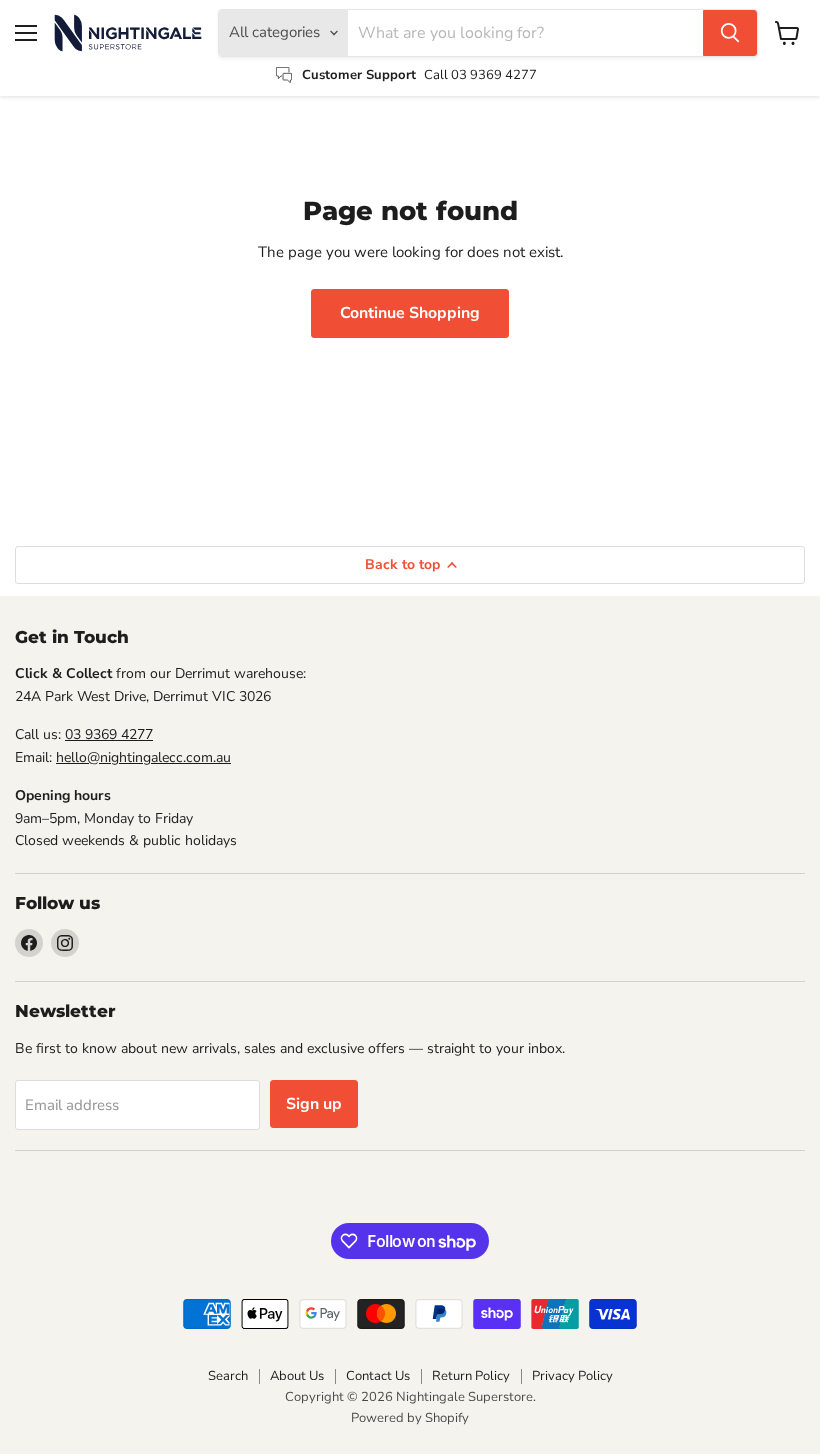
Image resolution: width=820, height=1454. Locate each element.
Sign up (314, 1104)
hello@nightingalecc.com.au (143, 757)
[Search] (730, 33)
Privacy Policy (572, 1376)
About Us (297, 1376)
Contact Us (378, 1376)
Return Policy (471, 1376)
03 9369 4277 (109, 734)
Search (228, 1376)
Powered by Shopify (410, 1418)
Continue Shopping (410, 313)
